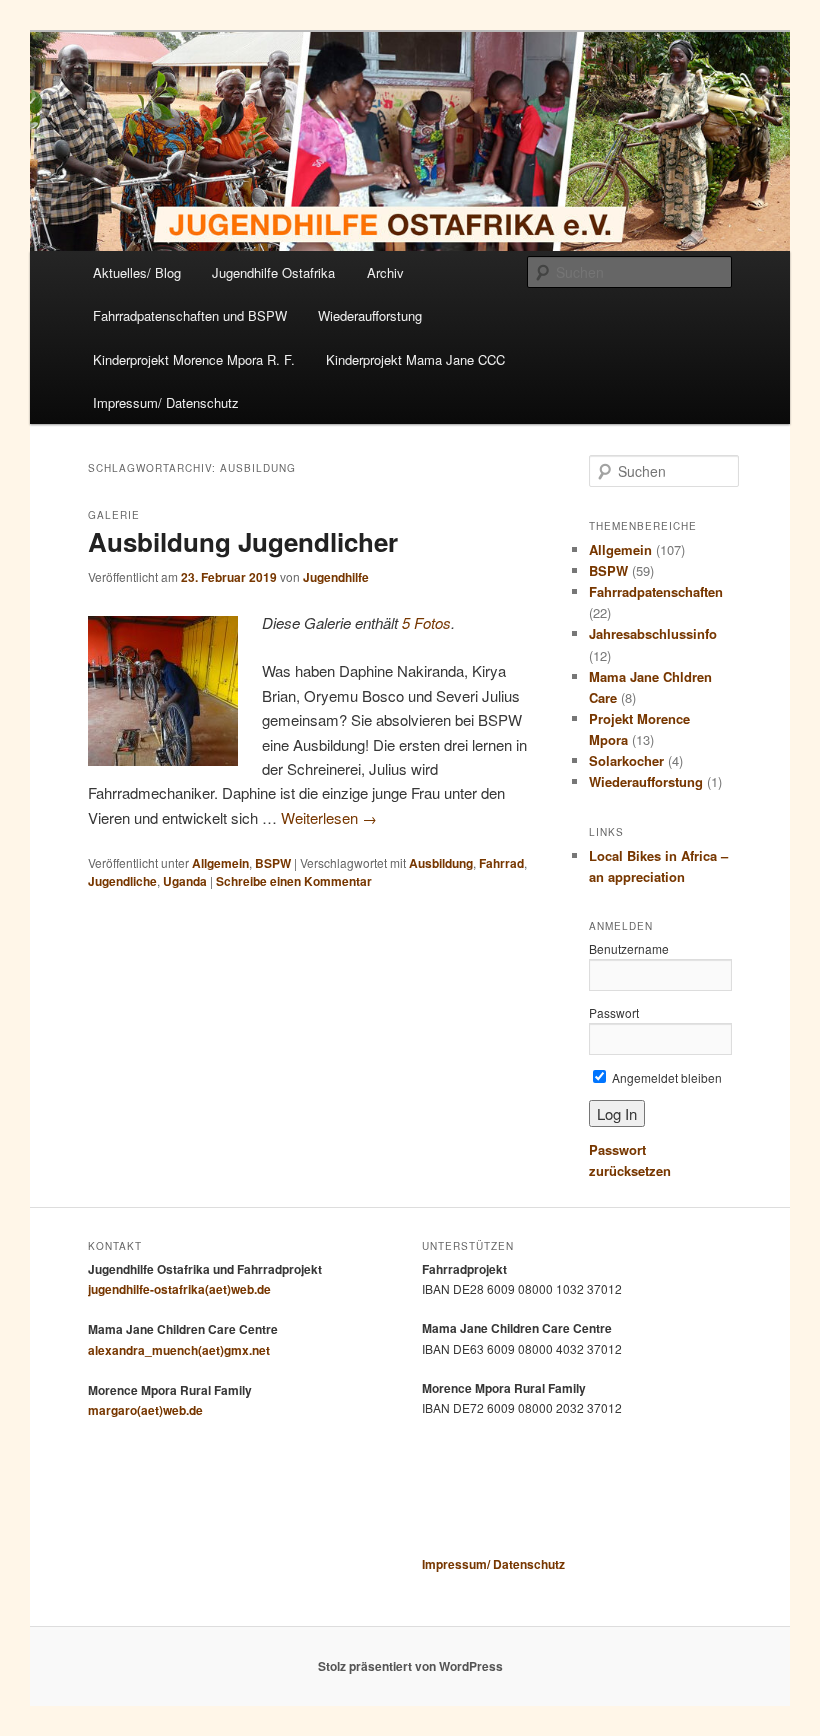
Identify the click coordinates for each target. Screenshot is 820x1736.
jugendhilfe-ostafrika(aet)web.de (179, 1289)
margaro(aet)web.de (145, 1410)
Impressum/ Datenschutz (166, 402)
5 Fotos (426, 622)
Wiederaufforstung (370, 315)
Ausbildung (441, 863)
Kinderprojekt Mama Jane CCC (415, 359)
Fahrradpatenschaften (656, 591)
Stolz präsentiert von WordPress (410, 1666)
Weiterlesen (329, 817)
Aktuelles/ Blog (137, 272)
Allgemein (220, 863)
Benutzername (629, 948)
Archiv (385, 272)
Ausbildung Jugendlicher (243, 541)
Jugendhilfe (336, 577)
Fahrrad (501, 863)
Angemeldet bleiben (665, 1077)
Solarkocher (626, 760)
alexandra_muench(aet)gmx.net (179, 1350)
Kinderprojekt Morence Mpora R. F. (194, 359)
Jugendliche (122, 881)
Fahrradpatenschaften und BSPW (190, 315)
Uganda (185, 881)
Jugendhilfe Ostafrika (273, 272)
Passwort (614, 1012)
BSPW (273, 863)
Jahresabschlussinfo (653, 633)
